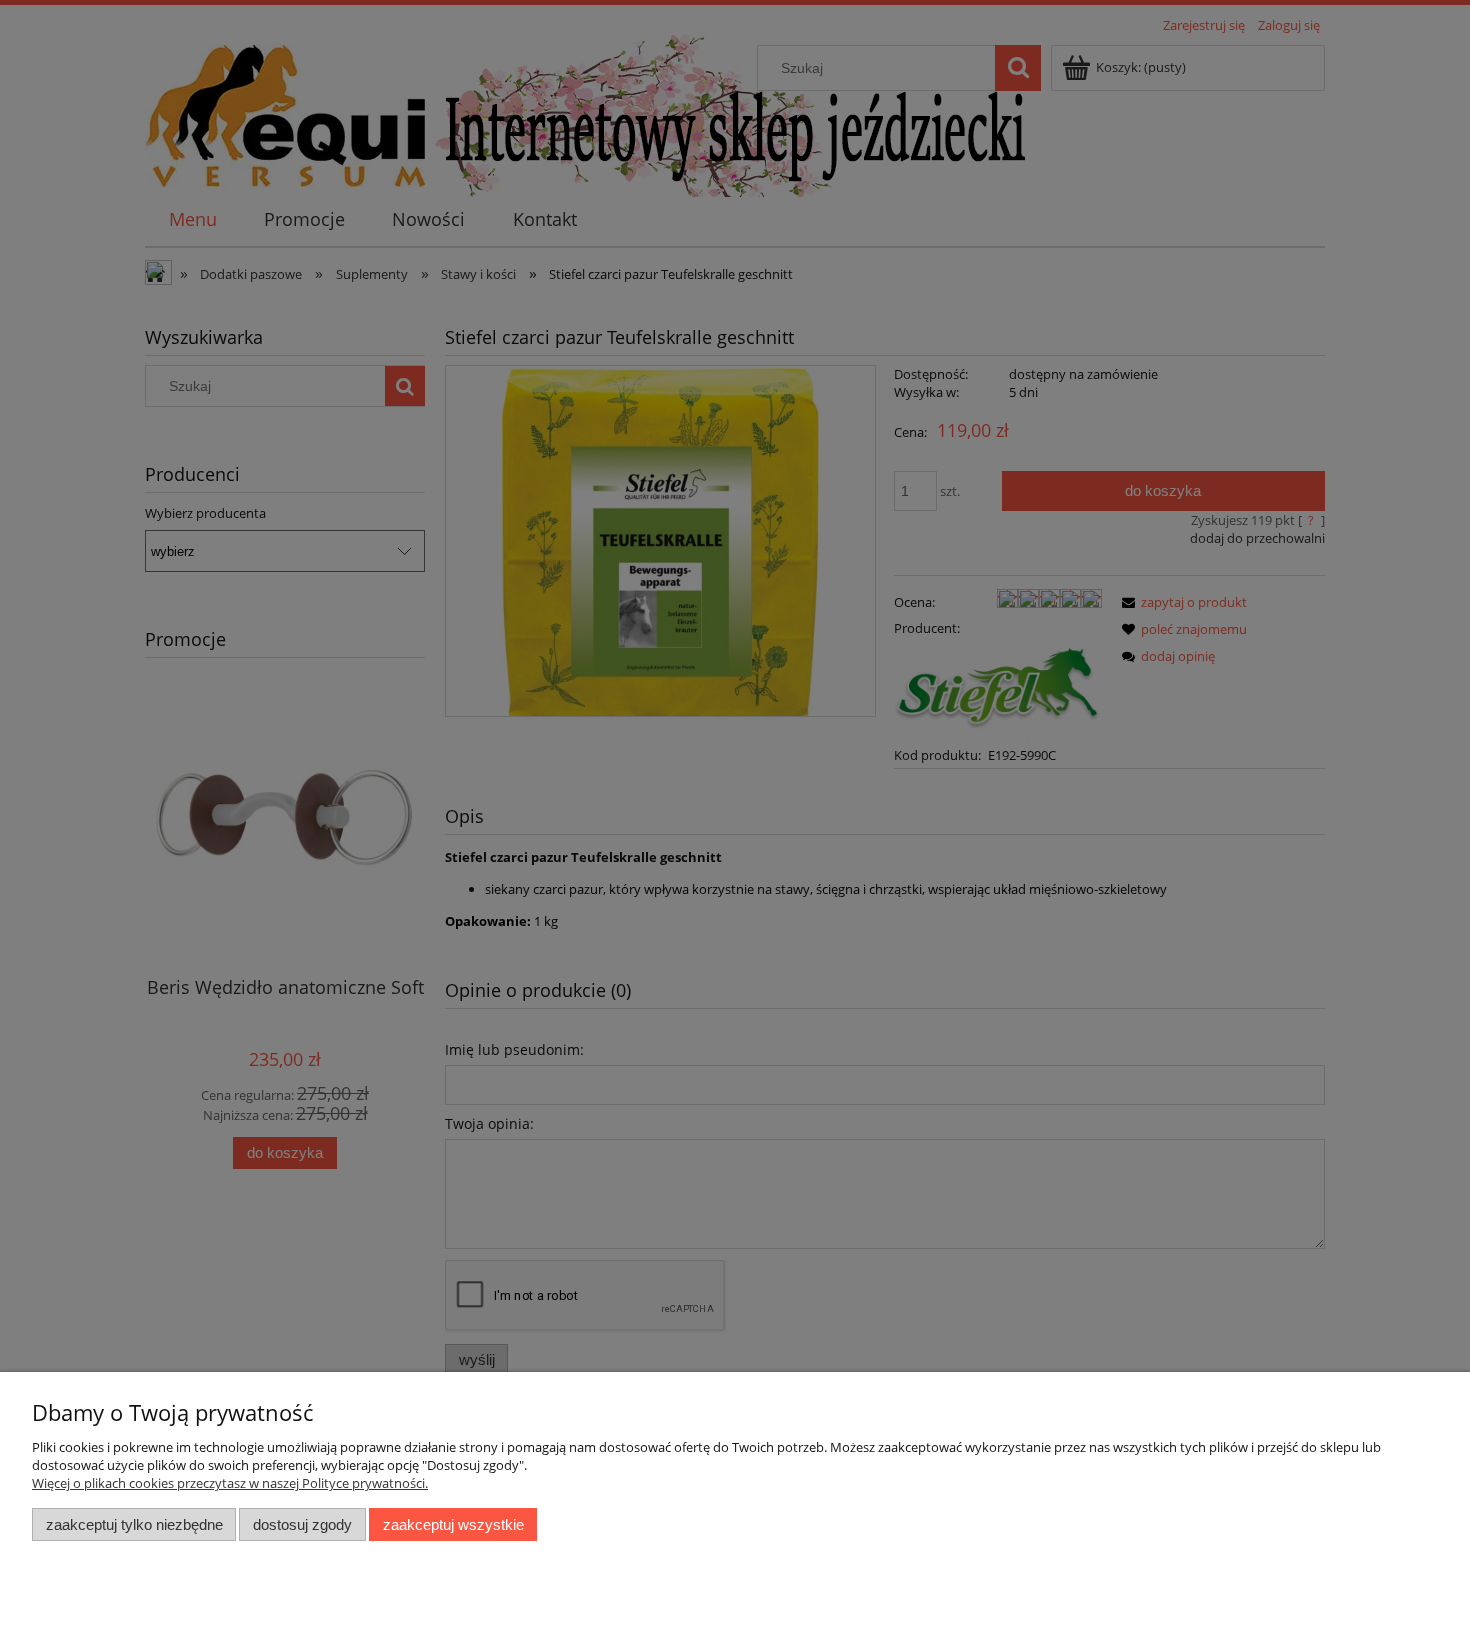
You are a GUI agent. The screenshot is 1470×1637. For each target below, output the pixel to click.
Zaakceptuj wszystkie (453, 1524)
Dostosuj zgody (302, 1524)
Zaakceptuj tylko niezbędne (134, 1524)
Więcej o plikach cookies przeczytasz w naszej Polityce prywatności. (230, 1483)
